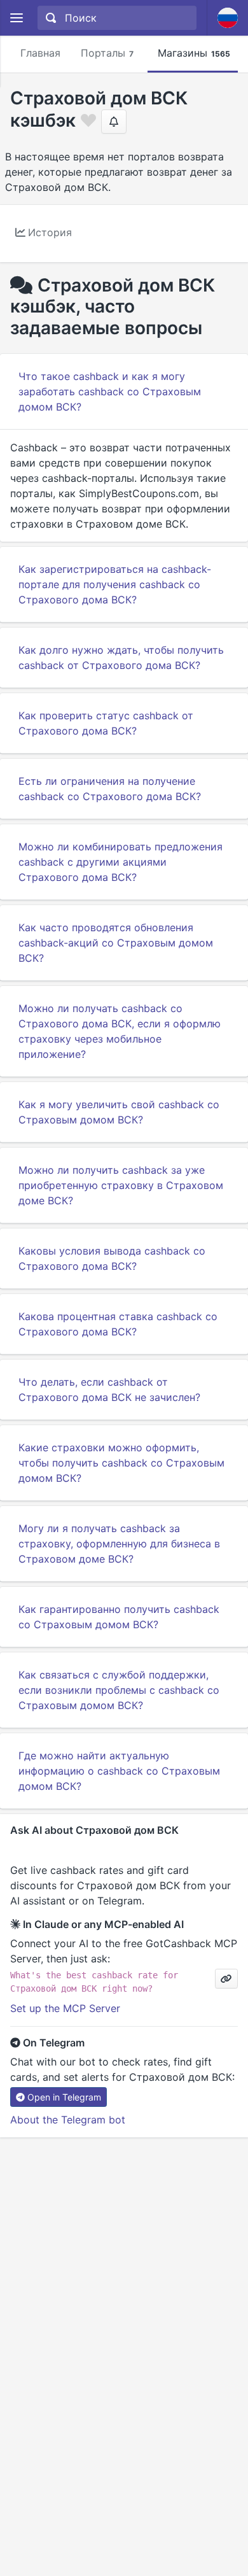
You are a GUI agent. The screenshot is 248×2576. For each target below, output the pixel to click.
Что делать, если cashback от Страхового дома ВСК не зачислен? (109, 1390)
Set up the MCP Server (65, 2008)
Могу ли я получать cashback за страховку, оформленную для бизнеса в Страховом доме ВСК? (119, 1544)
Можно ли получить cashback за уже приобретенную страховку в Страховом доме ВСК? (121, 1185)
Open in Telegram (64, 2097)
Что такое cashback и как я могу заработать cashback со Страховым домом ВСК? (110, 391)
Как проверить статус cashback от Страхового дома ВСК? (106, 723)
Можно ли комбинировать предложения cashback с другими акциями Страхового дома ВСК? (121, 862)
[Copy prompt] (226, 1979)
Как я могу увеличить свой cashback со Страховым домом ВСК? (119, 1112)
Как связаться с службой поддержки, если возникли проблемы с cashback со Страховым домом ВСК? (119, 1690)
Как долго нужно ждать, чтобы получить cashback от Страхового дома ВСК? (121, 658)
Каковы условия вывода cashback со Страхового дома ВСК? (112, 1258)
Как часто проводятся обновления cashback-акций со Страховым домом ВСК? (116, 943)
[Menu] (16, 18)
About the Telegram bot (68, 2120)
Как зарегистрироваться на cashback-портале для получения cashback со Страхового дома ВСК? (115, 584)
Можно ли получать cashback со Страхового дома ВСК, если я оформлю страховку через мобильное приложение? (120, 1031)
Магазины (194, 53)
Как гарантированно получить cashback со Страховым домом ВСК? (119, 1617)
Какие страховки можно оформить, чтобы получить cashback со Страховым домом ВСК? (121, 1463)
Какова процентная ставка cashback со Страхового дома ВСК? (118, 1324)
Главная (40, 53)
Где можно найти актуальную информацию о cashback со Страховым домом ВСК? (119, 1771)
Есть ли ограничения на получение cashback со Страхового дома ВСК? (110, 789)
